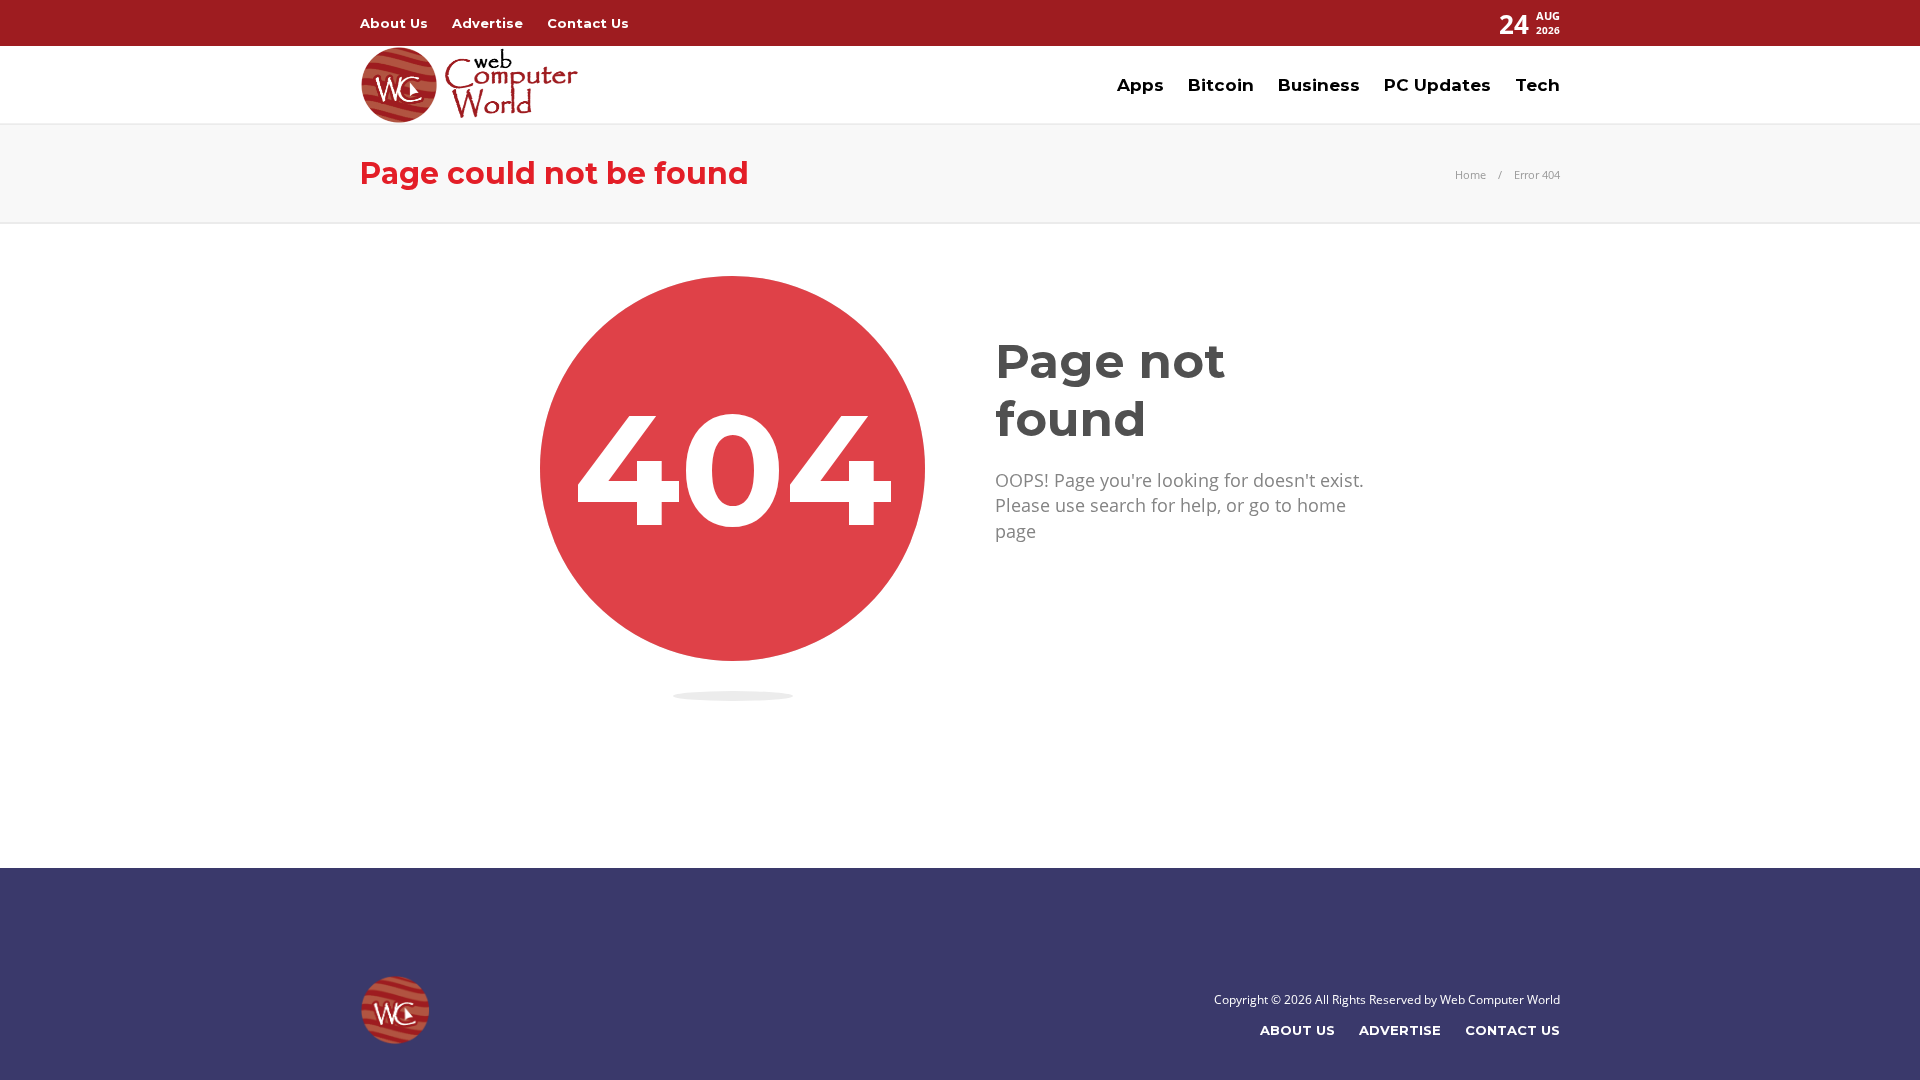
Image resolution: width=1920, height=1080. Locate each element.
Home (1470, 174)
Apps (1140, 85)
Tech (1537, 85)
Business (1319, 85)
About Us (394, 23)
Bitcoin (1221, 85)
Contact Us (588, 23)
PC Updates (1437, 85)
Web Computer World (1500, 999)
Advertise (487, 23)
